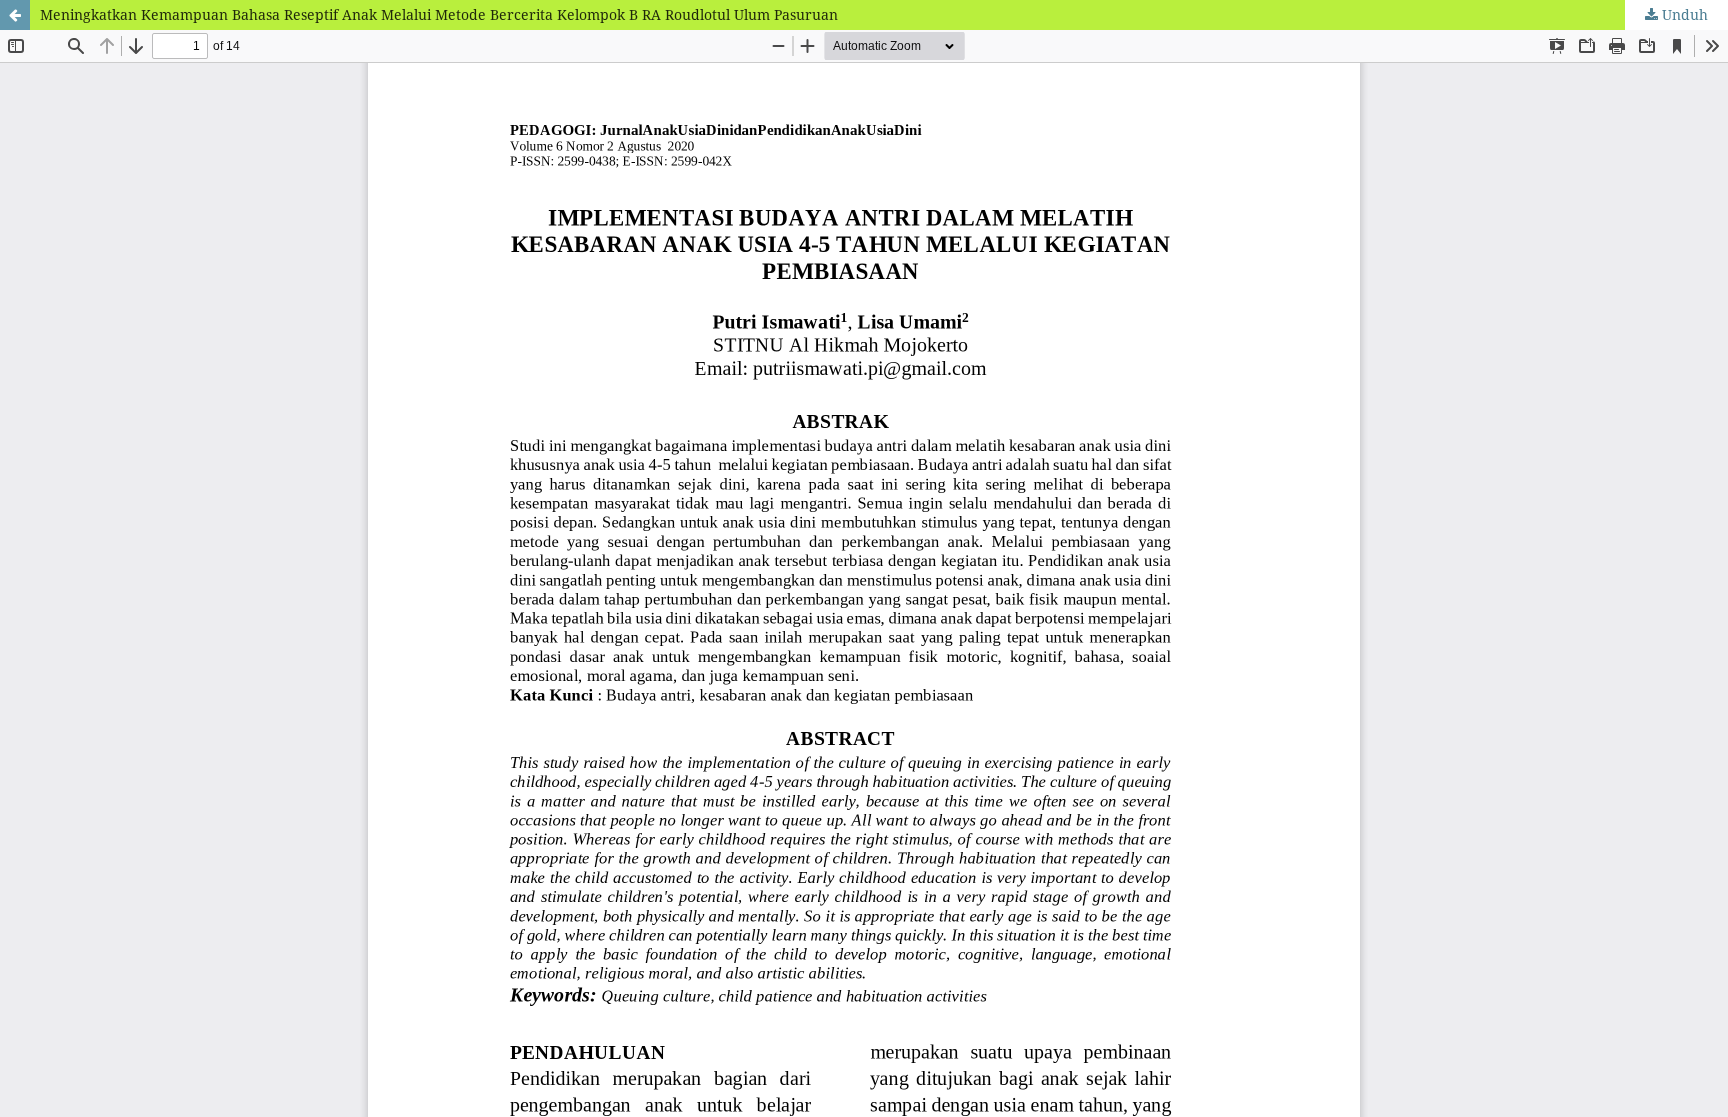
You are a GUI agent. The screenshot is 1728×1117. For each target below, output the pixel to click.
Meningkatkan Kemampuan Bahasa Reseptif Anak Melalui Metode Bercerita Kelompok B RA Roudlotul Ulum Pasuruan (439, 14)
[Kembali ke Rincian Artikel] (15, 15)
